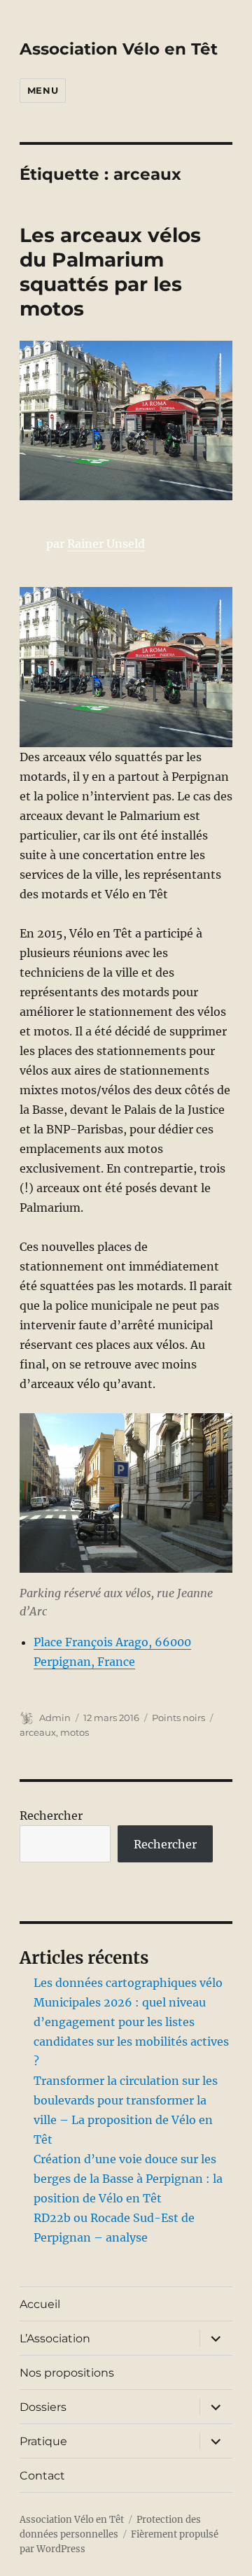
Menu (43, 90)
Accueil (40, 2304)
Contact (42, 2476)
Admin (55, 1718)
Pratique (43, 2441)
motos (75, 1732)
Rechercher (51, 1816)
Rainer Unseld (106, 544)
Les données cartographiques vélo (128, 1983)
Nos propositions (67, 2373)
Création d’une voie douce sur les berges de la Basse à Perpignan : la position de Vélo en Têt (128, 2179)
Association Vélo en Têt (119, 49)
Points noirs (178, 1718)
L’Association (55, 2338)
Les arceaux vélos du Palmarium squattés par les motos (110, 272)
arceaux (38, 1732)
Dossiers (43, 2407)
